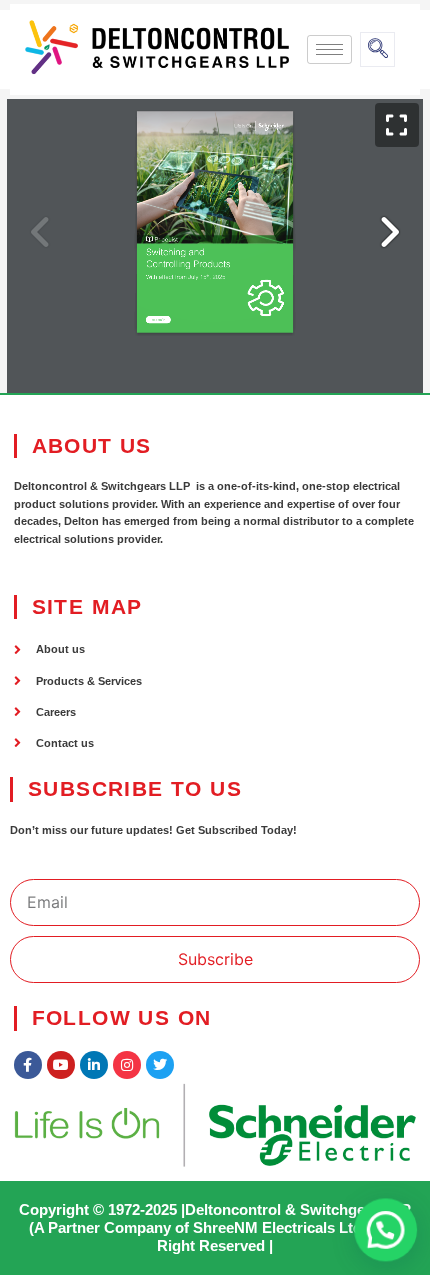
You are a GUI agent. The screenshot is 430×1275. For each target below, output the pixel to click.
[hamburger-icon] (329, 49)
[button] (385, 1228)
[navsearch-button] (377, 49)
